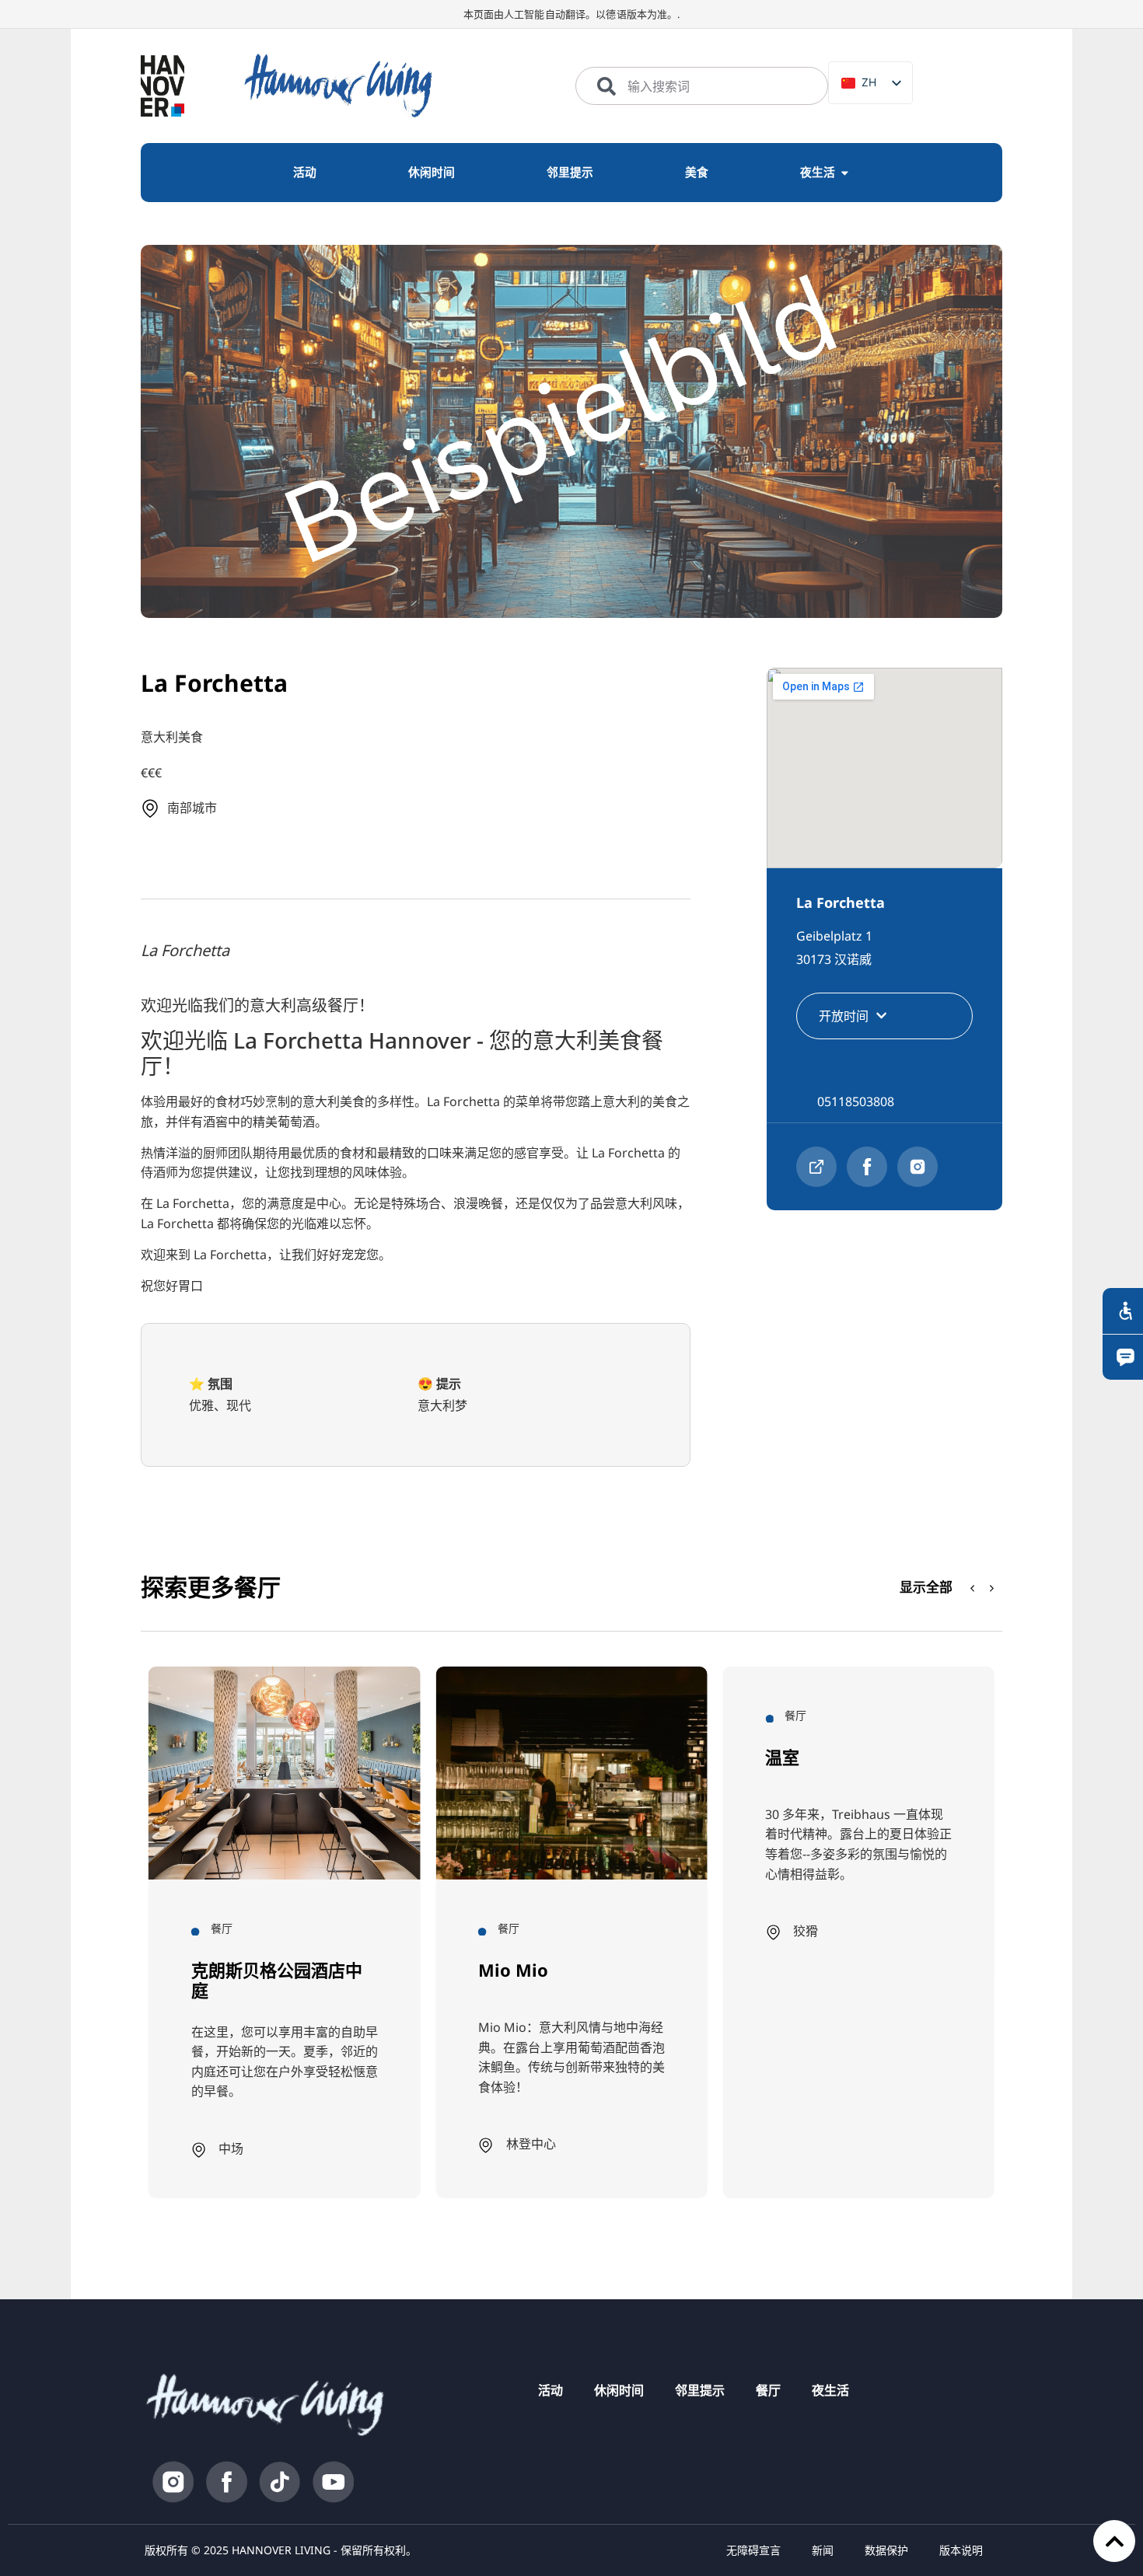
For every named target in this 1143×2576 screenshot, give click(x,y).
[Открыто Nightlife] (845, 173)
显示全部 (926, 1587)
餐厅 (768, 2390)
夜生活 (830, 2390)
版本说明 (961, 2550)
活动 (551, 2390)
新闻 (823, 2550)
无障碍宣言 (753, 2550)
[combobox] (702, 86)
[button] (992, 1589)
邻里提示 (700, 2390)
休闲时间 (619, 2390)
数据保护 (886, 2550)
